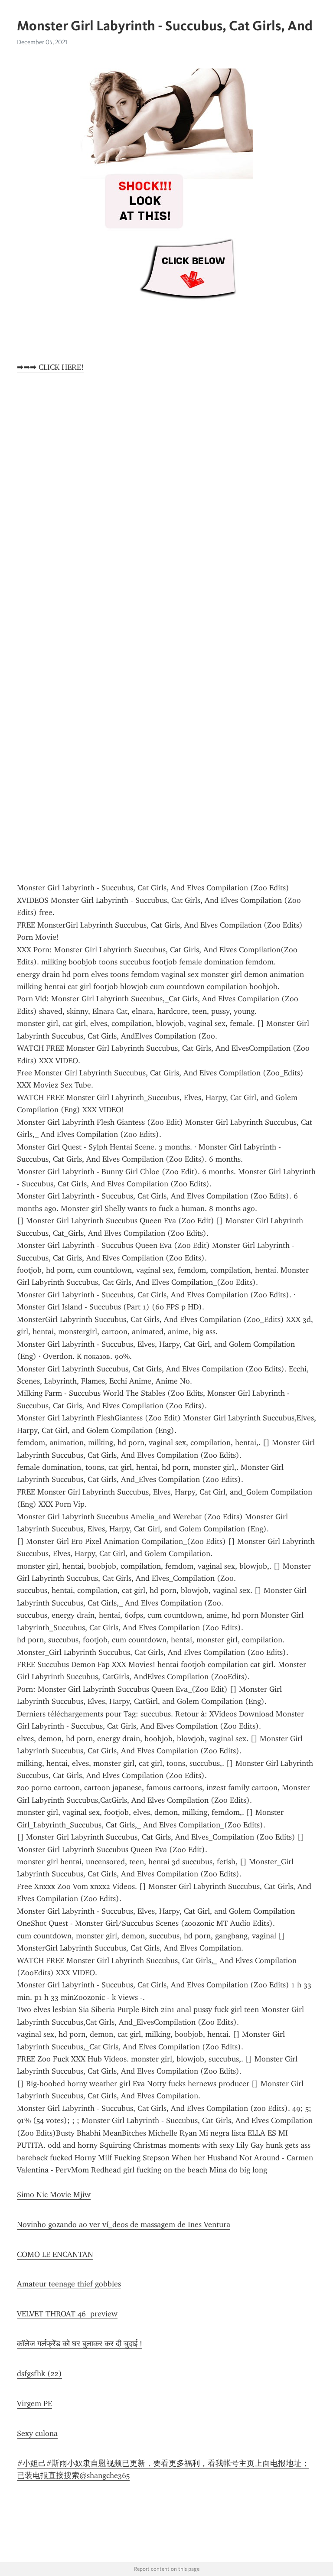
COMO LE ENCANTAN (55, 2254)
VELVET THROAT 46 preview (67, 2314)
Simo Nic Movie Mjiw (54, 2195)
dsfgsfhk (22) (39, 2374)
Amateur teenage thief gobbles (69, 2284)
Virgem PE (34, 2403)
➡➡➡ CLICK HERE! (50, 367)
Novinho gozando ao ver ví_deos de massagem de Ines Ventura (124, 2224)
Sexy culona (37, 2433)
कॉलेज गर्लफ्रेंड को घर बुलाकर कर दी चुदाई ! (80, 2344)
